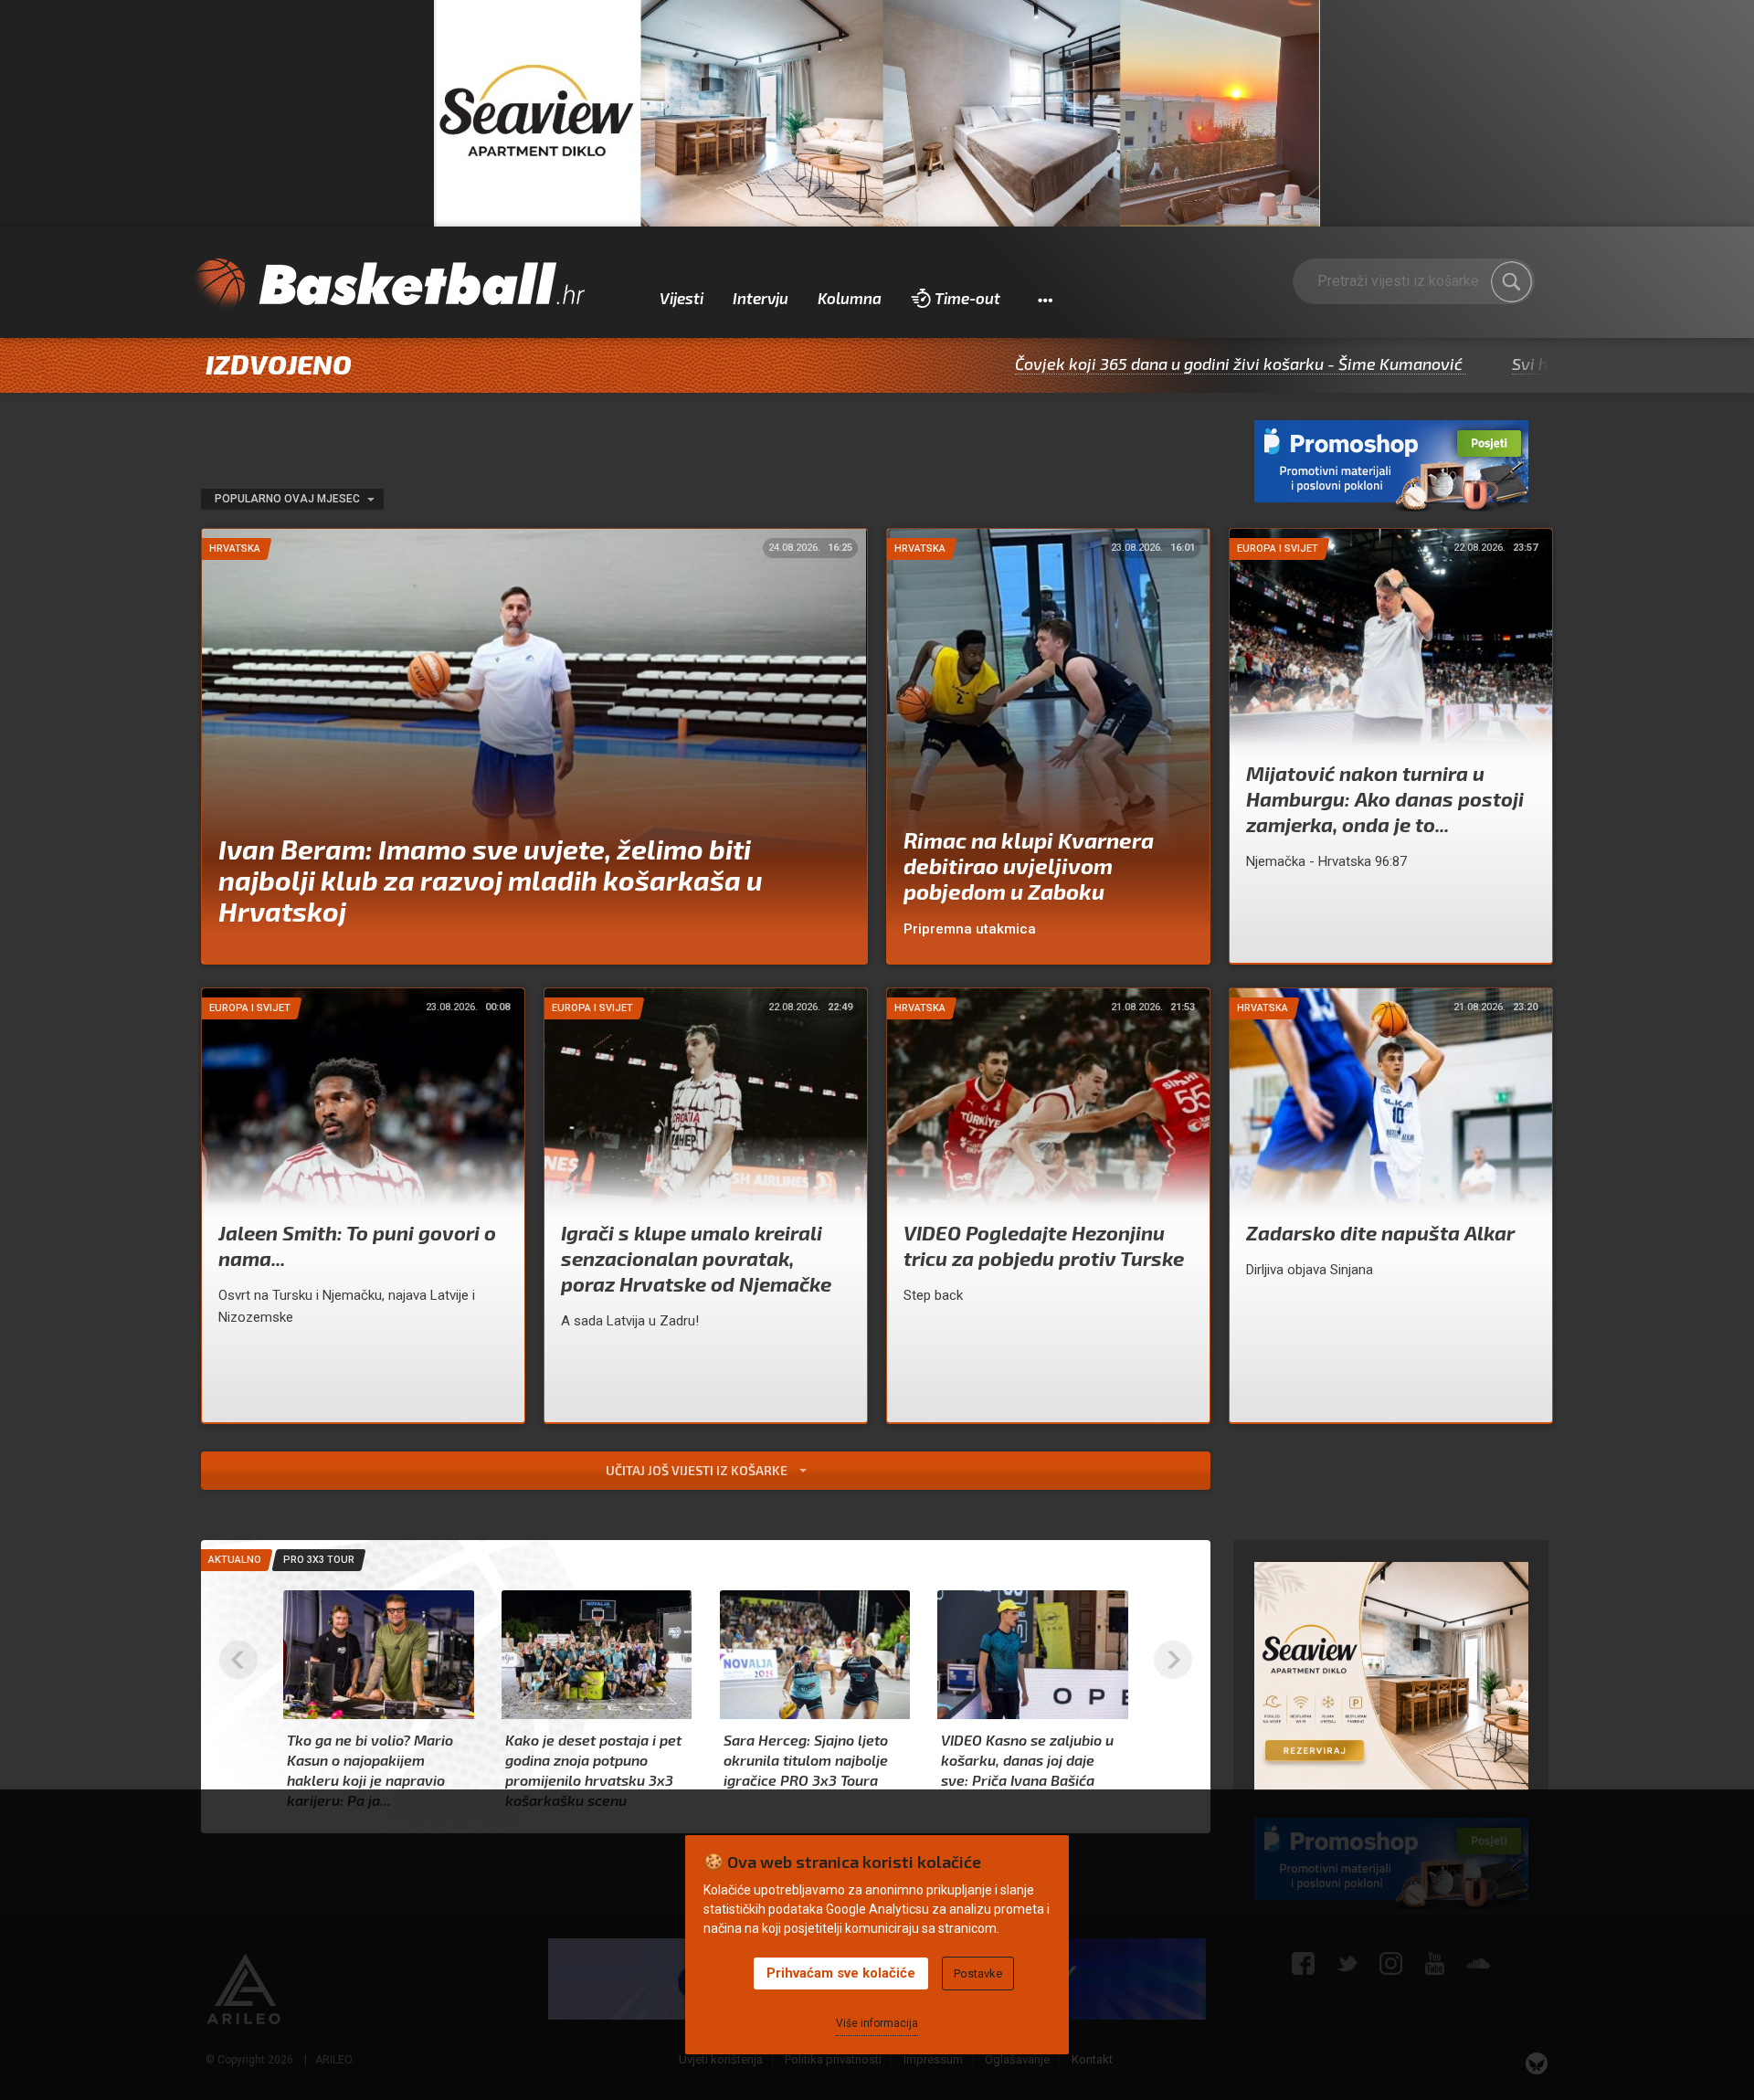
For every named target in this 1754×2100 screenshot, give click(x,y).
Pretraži (1512, 282)
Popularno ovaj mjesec (289, 499)
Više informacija (877, 2023)
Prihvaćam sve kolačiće (841, 1973)
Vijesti (682, 298)
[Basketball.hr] (388, 285)
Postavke (978, 1973)
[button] (1045, 299)
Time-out (967, 298)
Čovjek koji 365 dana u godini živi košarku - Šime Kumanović (1122, 364)
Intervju (761, 298)
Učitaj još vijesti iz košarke (698, 1470)
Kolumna (850, 298)
